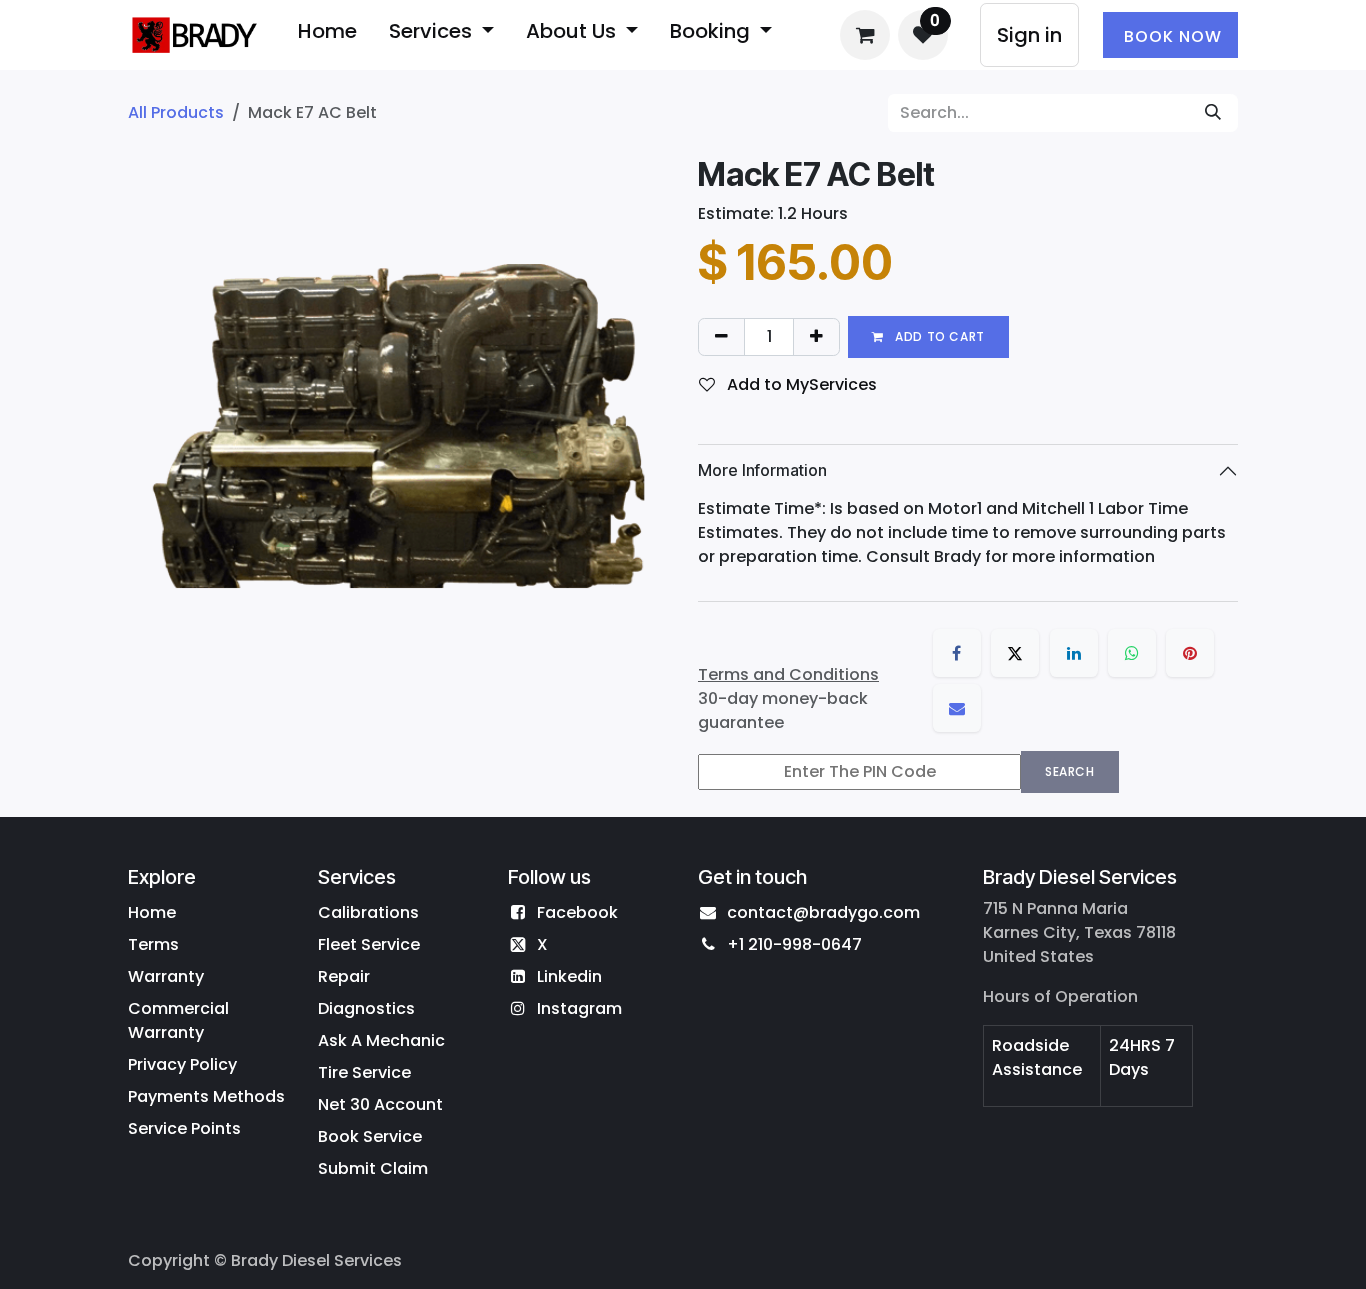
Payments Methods (206, 1096)
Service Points (184, 1128)
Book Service (370, 1136)
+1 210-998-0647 (794, 944)
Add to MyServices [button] (800, 384)
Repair (344, 976)
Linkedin (569, 976)
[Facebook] (957, 653)
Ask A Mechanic (381, 1040)
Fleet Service (369, 944)
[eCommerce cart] (865, 35)
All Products (176, 112)
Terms (153, 944)
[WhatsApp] (1132, 653)
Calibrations (368, 912)
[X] (1015, 653)
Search (1070, 771)
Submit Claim (373, 1168)
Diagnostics (366, 1008)
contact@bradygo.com (823, 912)
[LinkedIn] (1074, 653)
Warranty (166, 976)
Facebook (577, 912)
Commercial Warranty (178, 1020)
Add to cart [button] (938, 336)
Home (152, 912)
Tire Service (364, 1072)
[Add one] (816, 337)
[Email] (957, 708)
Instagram (579, 1008)
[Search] (1213, 113)
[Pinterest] (1190, 653)
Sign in (1029, 35)
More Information (762, 470)
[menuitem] (327, 35)
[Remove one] (721, 337)
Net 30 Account (380, 1104)
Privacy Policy (182, 1064)
